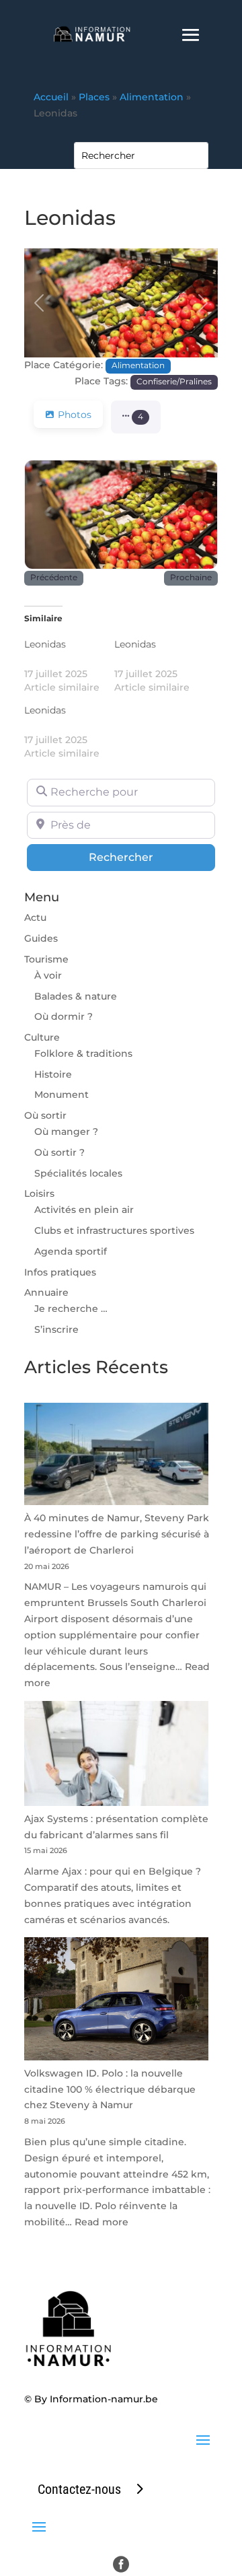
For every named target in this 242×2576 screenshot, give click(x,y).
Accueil (51, 97)
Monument (62, 1094)
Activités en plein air (84, 1210)
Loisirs (39, 1193)
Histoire (53, 1074)
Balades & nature (76, 996)
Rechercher (152, 857)
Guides (41, 938)
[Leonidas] (69, 666)
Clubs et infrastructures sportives (114, 1230)
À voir (48, 975)
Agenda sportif (71, 1251)
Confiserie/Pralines (174, 382)
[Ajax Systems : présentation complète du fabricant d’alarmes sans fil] (116, 1756)
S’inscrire (56, 1329)
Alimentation (152, 97)
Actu (35, 917)
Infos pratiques (60, 1272)
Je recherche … (71, 1309)
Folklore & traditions (83, 1053)
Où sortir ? (59, 1152)
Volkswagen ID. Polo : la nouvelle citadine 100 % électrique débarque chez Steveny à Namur (110, 2089)
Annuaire (46, 1292)
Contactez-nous (79, 2489)
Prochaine (191, 578)
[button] (39, 303)
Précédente (54, 578)
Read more (102, 2222)
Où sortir (45, 1115)
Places (94, 97)
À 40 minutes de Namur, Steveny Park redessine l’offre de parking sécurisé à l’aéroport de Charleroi (117, 1534)
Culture (42, 1037)
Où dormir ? (64, 1016)
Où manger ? (66, 1132)
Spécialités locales (78, 1173)
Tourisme (46, 959)
